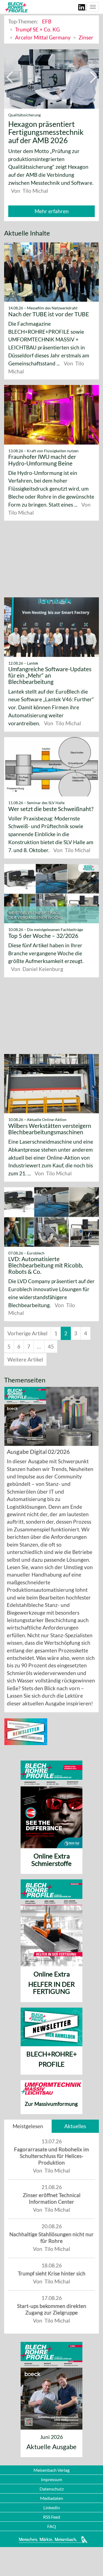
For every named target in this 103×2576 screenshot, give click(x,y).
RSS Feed (52, 2517)
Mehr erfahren (52, 203)
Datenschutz (52, 2488)
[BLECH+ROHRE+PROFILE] (16, 7)
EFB (47, 21)
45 (51, 1338)
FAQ (52, 2526)
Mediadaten (52, 2498)
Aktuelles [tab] (75, 2118)
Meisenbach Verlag (51, 2470)
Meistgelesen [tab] (28, 2118)
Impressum (51, 2479)
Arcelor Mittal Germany (43, 37)
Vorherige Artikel (27, 1325)
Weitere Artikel (25, 1351)
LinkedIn (52, 2507)
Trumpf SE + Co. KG (37, 29)
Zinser (86, 37)
